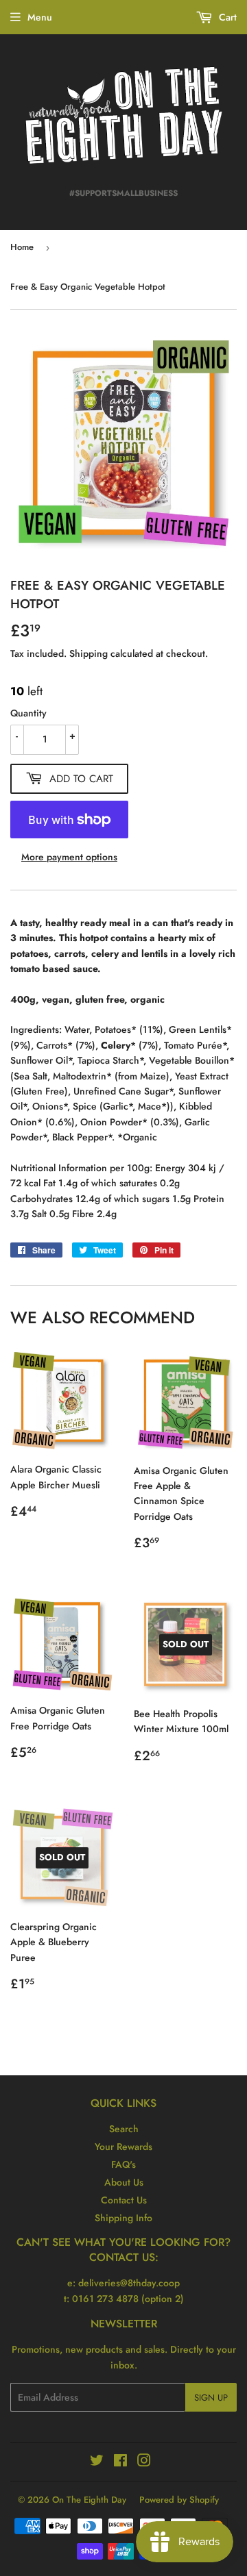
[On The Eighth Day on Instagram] (144, 2462)
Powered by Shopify (179, 2500)
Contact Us (124, 2200)
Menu (40, 17)
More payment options (69, 857)
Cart (226, 17)
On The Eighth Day (89, 2500)
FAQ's (123, 2164)
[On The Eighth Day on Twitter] (97, 2462)
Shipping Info (123, 2218)
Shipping (89, 653)
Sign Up (211, 2398)
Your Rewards (123, 2147)
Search (124, 2129)
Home (22, 247)
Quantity (28, 713)
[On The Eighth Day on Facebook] (120, 2462)
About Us (124, 2182)
